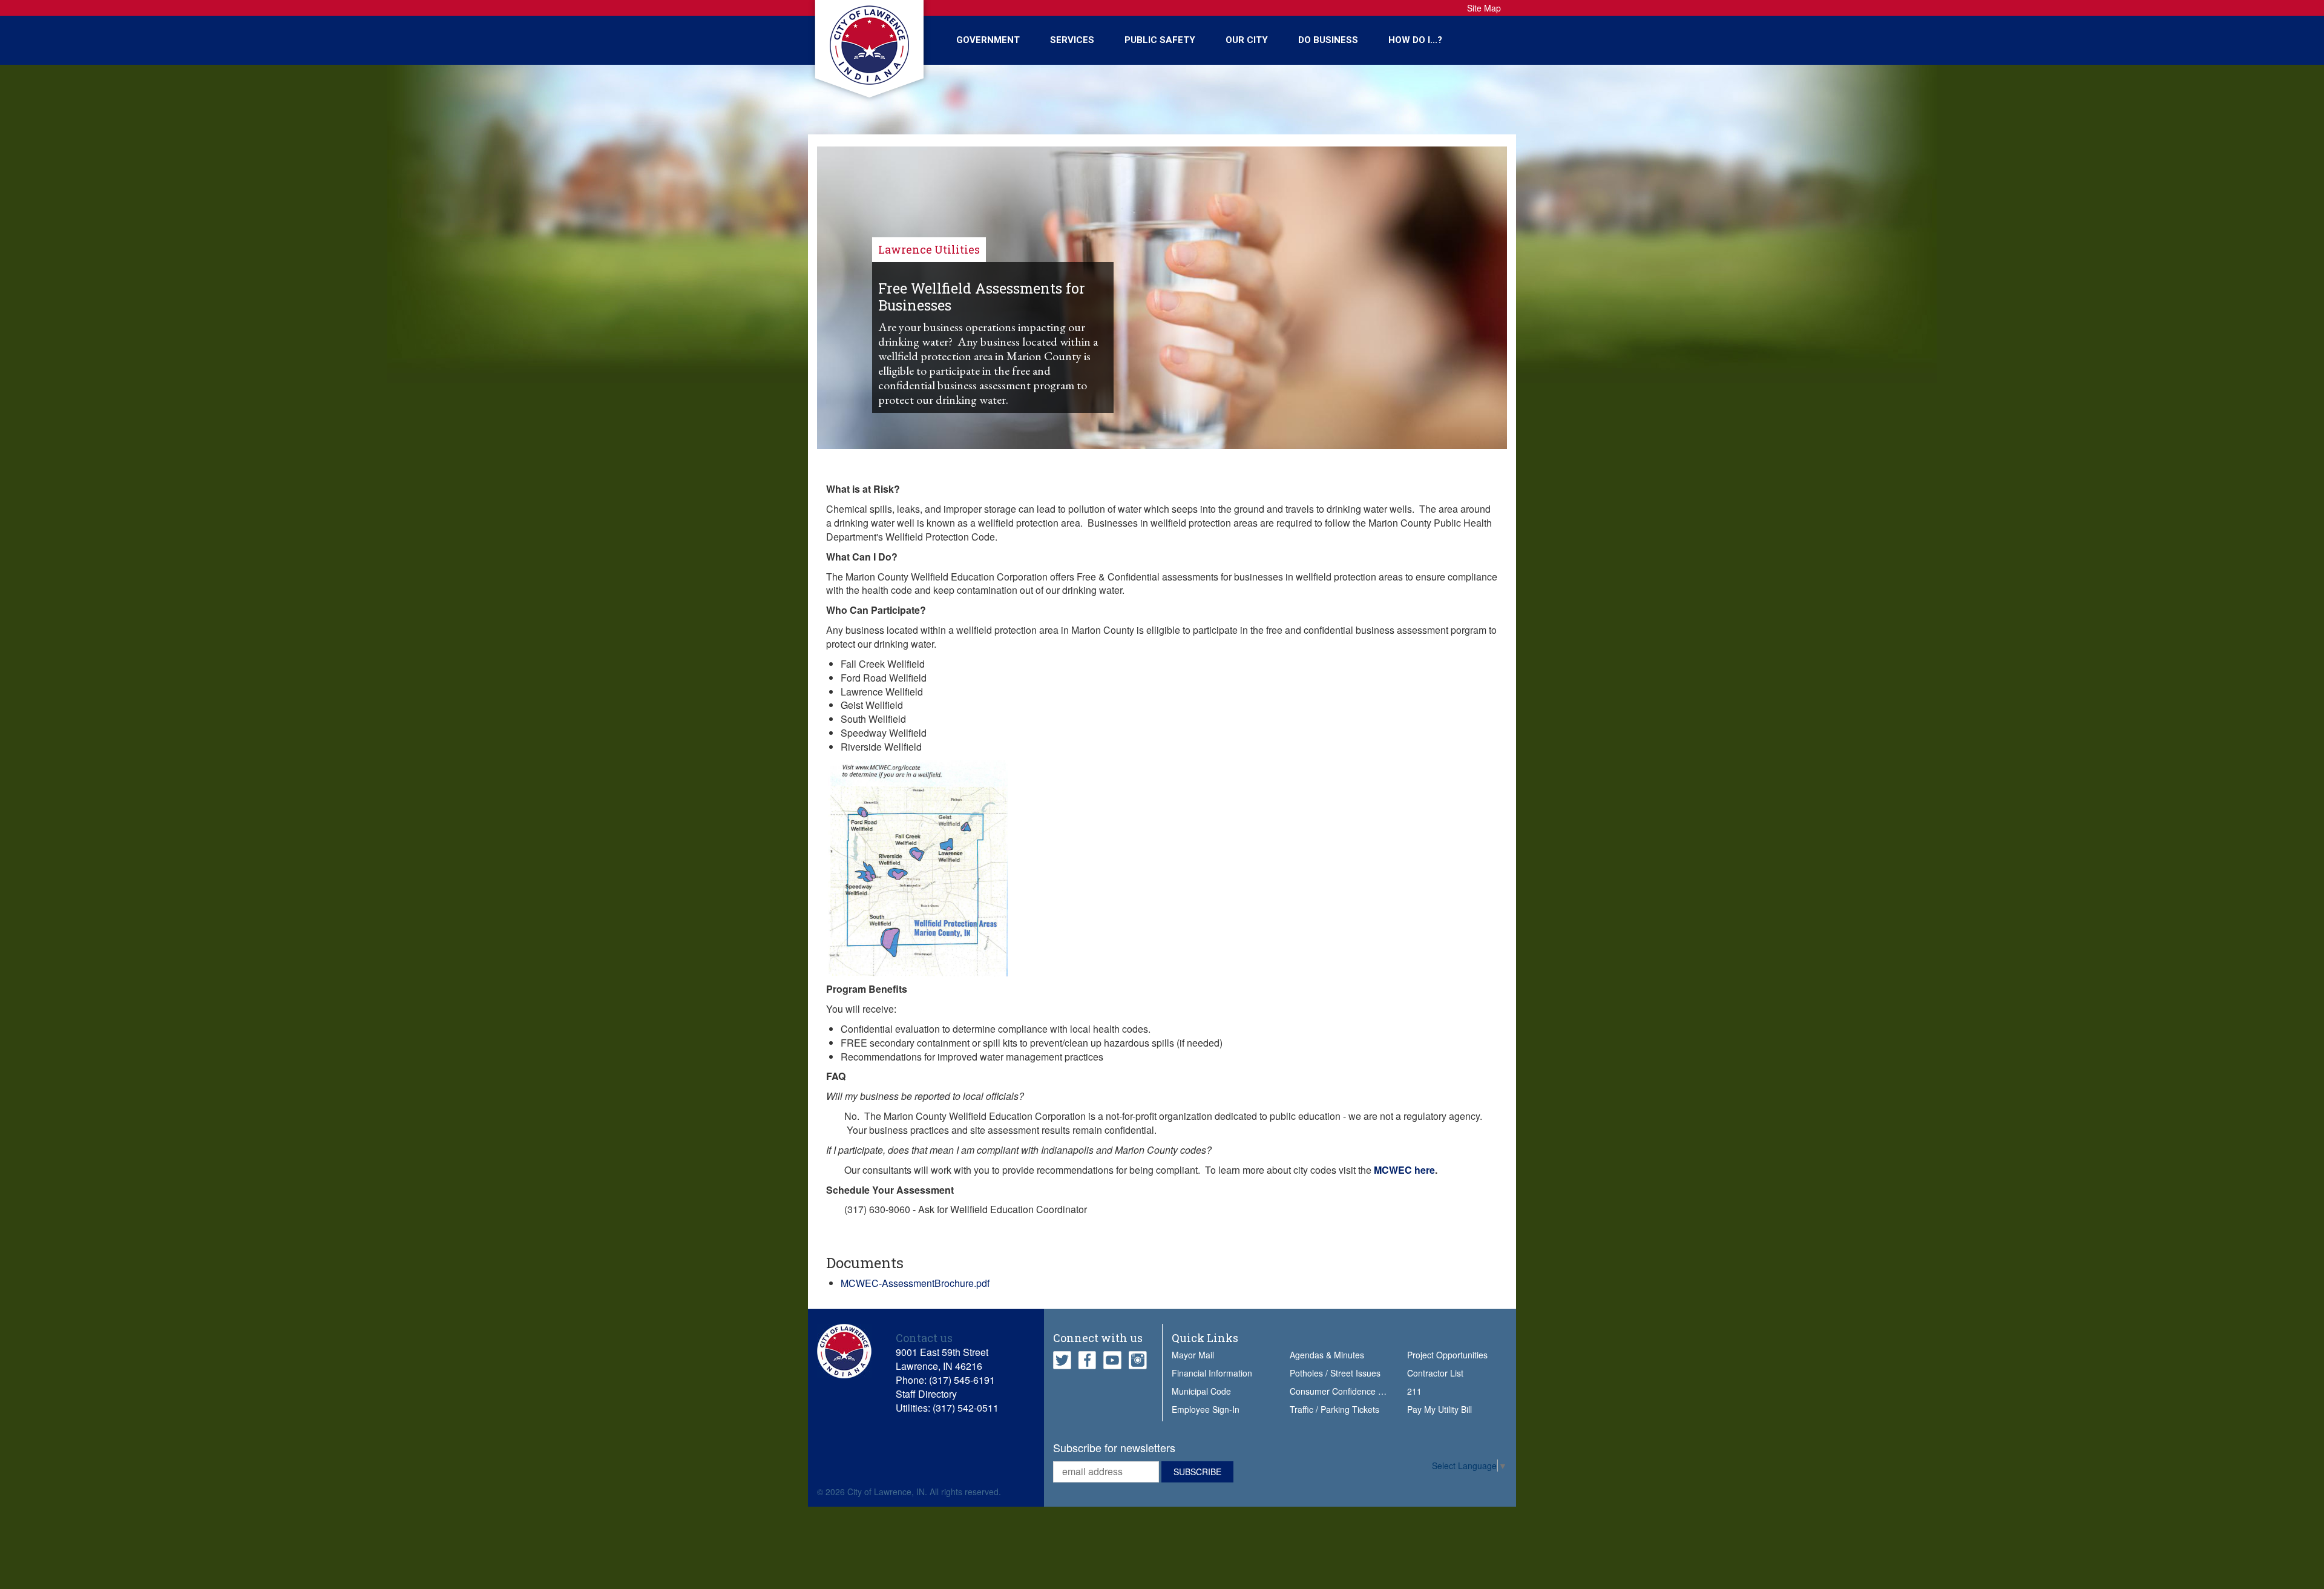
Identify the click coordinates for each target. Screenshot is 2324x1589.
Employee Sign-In (1206, 1409)
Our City (1247, 40)
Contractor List (1435, 1373)
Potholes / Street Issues (1335, 1373)
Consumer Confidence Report (1347, 1391)
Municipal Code (1201, 1391)
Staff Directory (926, 1394)
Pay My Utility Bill (1439, 1409)
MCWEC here (1404, 1170)
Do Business (1328, 40)
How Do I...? (1415, 40)
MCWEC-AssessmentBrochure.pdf (915, 1283)
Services (1072, 40)
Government (988, 40)
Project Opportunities (1447, 1355)
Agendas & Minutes (1327, 1355)
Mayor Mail (1193, 1355)
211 (1414, 1391)
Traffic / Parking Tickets (1334, 1409)
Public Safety (1160, 40)
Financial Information (1212, 1373)
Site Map (1484, 8)
